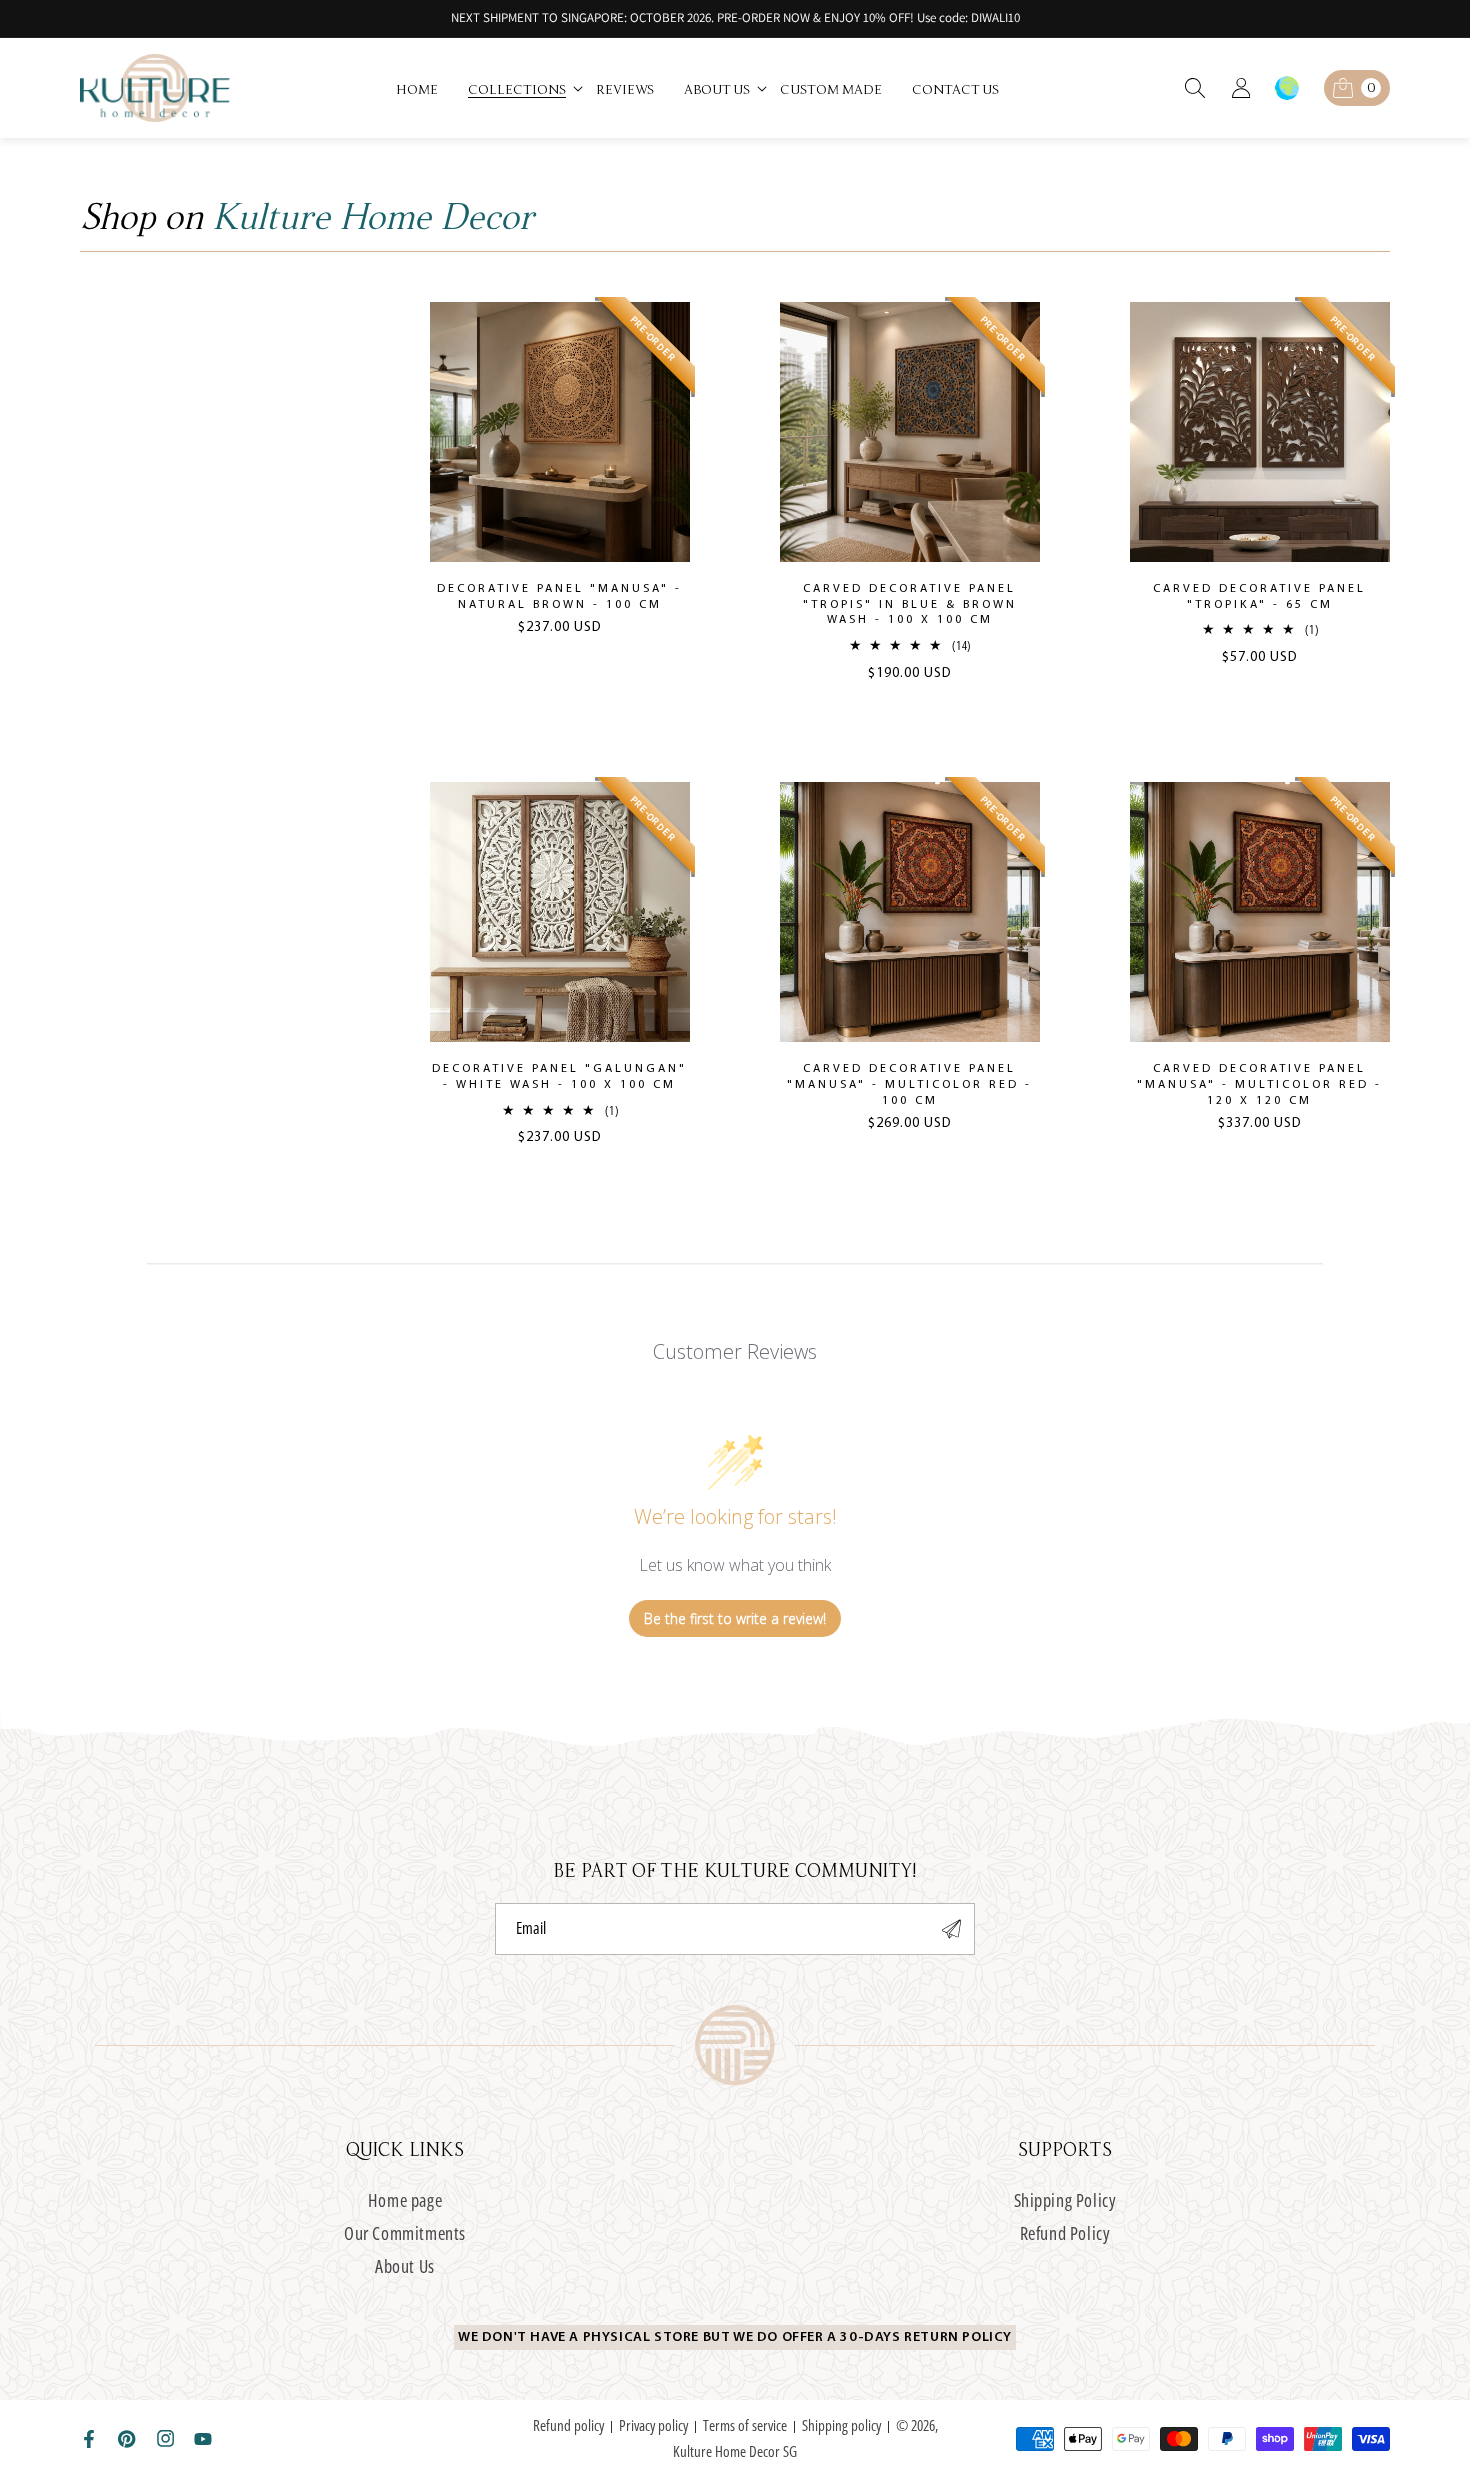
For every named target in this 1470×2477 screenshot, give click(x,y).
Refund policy (568, 2425)
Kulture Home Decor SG (735, 2451)
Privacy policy (653, 2425)
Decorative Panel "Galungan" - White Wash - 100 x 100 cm (559, 1077)
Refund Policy (1065, 2233)
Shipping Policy (1065, 2200)
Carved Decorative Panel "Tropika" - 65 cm (1259, 597)
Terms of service (745, 2425)
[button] (527, 88)
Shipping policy (841, 2425)
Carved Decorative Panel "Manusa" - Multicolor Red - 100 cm (909, 1084)
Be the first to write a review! (735, 1618)
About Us (405, 2266)
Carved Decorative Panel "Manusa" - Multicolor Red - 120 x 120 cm (1259, 1084)
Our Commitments (405, 2233)
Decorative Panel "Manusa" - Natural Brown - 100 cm (559, 597)
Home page (405, 2200)
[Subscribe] (952, 1929)
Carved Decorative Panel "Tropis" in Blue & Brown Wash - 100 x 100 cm (910, 604)
